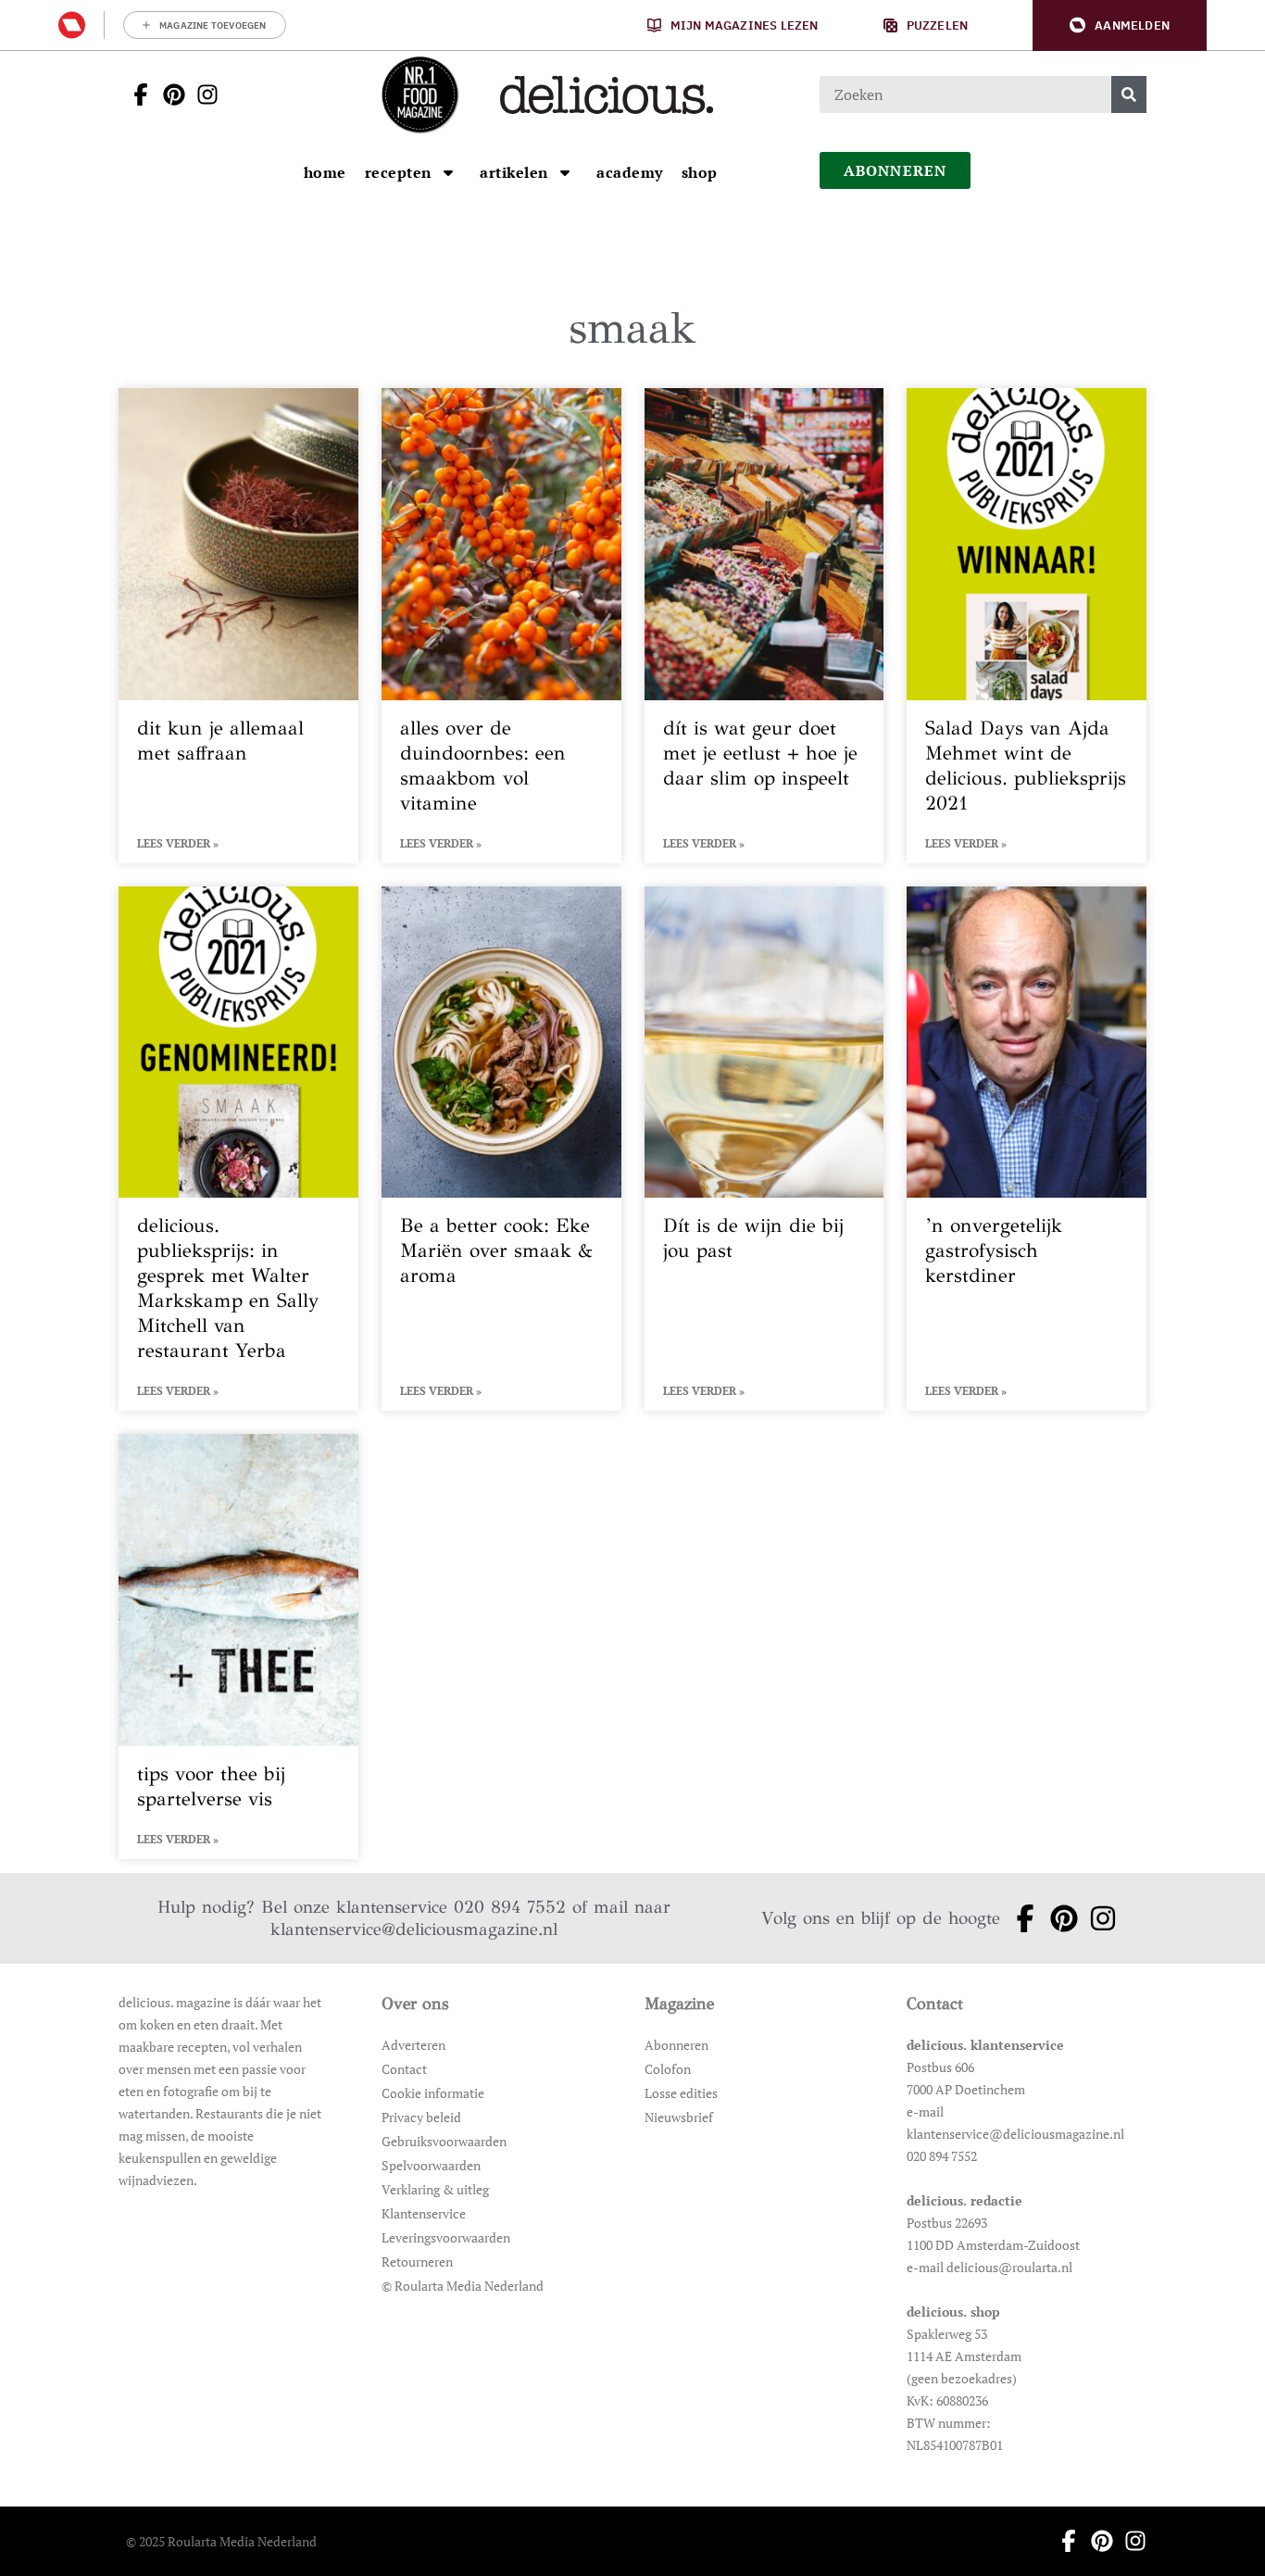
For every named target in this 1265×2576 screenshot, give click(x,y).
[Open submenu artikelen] (565, 172)
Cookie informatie (433, 2093)
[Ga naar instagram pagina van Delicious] (202, 94)
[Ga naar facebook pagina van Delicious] (135, 94)
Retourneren (417, 2262)
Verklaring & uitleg (435, 2189)
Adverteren (413, 2045)
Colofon (668, 2069)
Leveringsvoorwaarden (446, 2237)
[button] (1120, 25)
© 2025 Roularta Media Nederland (221, 2541)
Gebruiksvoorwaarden (444, 2141)
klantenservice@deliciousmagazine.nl (414, 1929)
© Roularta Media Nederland (463, 2286)
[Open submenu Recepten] (448, 172)
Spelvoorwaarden (431, 2165)
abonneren (896, 170)
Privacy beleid (421, 2117)
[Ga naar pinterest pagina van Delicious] (169, 94)
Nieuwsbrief (679, 2117)
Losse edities (681, 2093)
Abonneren (676, 2045)
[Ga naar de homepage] (420, 94)
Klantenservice (424, 2213)
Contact (404, 2069)
